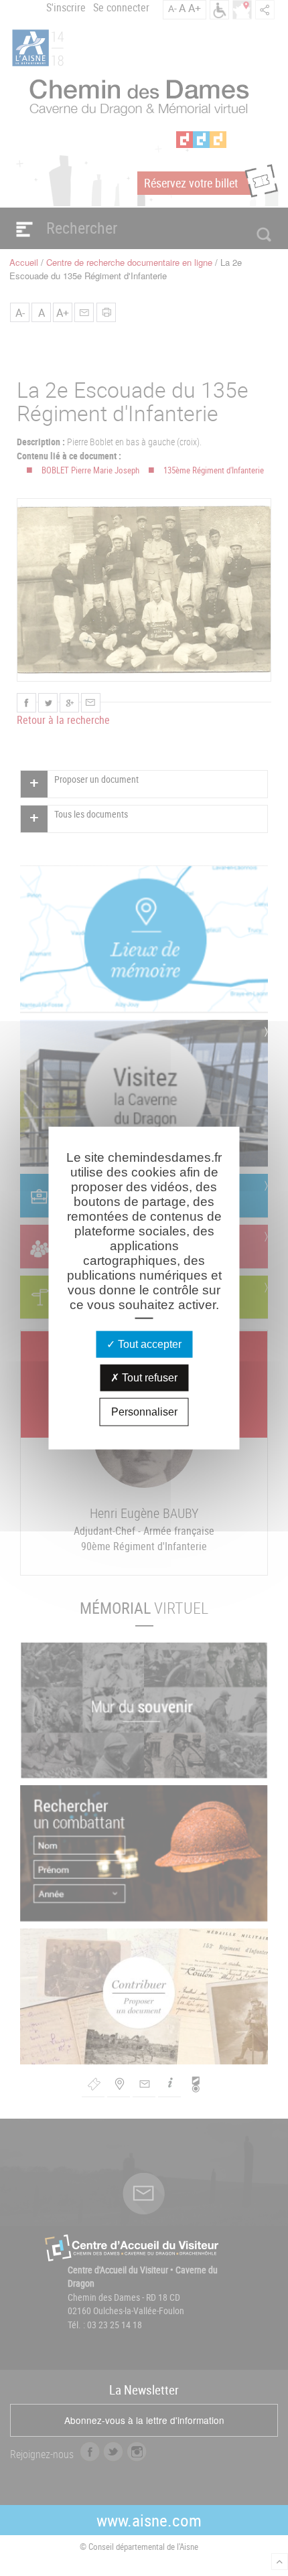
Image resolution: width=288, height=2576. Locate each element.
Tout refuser (148, 1378)
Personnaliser (144, 1412)
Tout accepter (148, 1344)
